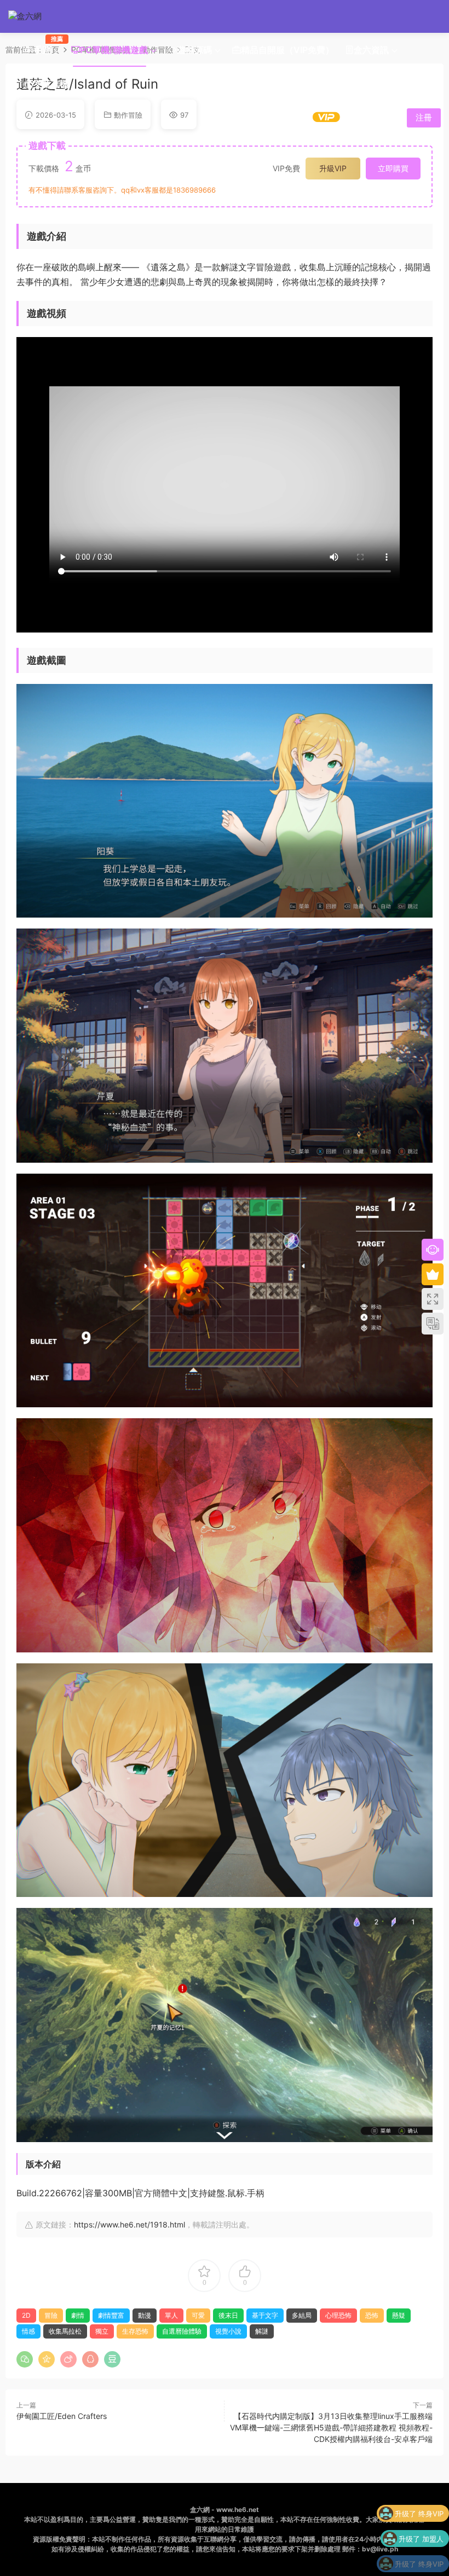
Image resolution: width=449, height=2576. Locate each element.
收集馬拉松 (65, 2331)
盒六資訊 (371, 50)
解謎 (262, 2331)
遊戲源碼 (194, 50)
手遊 (45, 45)
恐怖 (372, 2315)
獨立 (102, 2331)
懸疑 (399, 2315)
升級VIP (333, 168)
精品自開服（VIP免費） (287, 50)
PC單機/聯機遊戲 (114, 50)
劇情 (78, 2315)
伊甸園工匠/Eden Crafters (62, 2416)
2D (26, 2315)
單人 (171, 2315)
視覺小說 (228, 2331)
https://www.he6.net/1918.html (129, 2224)
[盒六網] (33, 16)
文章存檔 (51, 84)
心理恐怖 (338, 2315)
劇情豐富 (111, 2315)
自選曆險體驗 (182, 2331)
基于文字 (265, 2315)
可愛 (198, 2315)
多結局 (302, 2315)
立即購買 (393, 168)
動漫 (145, 2315)
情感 (28, 2331)
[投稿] (359, 117)
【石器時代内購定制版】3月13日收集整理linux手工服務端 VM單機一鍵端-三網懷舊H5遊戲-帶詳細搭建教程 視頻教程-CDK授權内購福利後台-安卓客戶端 (331, 2427)
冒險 (51, 2315)
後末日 (228, 2315)
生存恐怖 (135, 2331)
